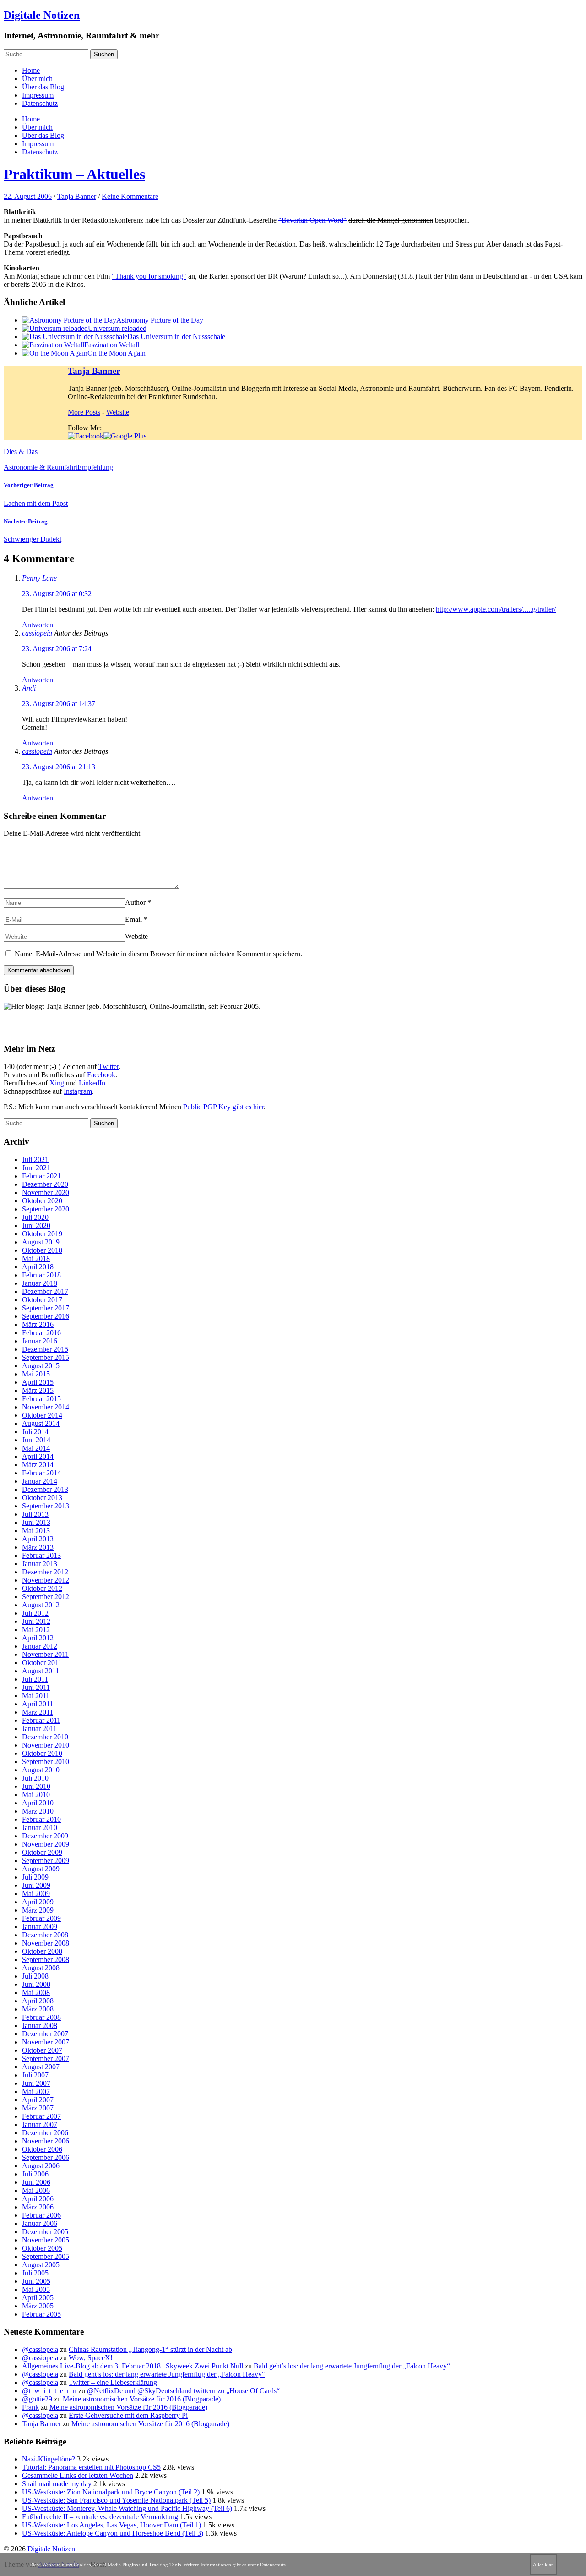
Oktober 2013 (42, 1498)
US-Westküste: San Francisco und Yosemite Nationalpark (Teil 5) (116, 2500)
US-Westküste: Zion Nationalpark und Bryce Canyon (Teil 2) (111, 2492)
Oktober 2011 (42, 1663)
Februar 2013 (41, 1555)
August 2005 (41, 2265)
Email (133, 919)
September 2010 (46, 1762)
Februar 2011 (41, 1720)
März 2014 (38, 1465)
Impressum (38, 95)
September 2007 (46, 2058)
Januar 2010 (40, 1828)
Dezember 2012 (45, 1572)
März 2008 (38, 2009)
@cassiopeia (40, 2349)
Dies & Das (21, 452)
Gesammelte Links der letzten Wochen (78, 2475)
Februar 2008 (41, 2017)
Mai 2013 (36, 1531)
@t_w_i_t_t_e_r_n (49, 2391)
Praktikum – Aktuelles (74, 174)
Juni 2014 (36, 1440)
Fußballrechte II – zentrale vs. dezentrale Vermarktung (100, 2517)
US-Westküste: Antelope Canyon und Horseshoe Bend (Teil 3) (113, 2533)
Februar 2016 (41, 1333)
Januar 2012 (40, 1646)
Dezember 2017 (45, 1291)
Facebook (101, 1075)
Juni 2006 (36, 2182)
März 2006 (38, 2207)
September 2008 (46, 1959)
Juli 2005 (35, 2273)
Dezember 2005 (45, 2232)
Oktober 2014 (42, 1415)
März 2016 (38, 1324)
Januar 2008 (40, 2025)
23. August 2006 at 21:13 (59, 767)
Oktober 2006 (42, 2149)
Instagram (78, 1091)
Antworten (38, 625)
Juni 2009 (36, 1885)
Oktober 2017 (42, 1300)
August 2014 (41, 1423)
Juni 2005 (36, 2281)
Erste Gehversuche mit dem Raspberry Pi (128, 2415)
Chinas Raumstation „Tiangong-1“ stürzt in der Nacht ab (150, 2349)
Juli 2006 (35, 2174)
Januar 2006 (40, 2223)
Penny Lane (39, 578)
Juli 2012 (35, 1613)
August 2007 (41, 2067)
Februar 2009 (41, 1918)
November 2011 (45, 1654)
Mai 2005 (36, 2289)
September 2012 (46, 1597)
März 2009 (38, 1910)
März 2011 (38, 1712)
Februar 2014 (41, 1473)
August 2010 (41, 1770)
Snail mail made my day (57, 2484)
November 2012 (46, 1580)
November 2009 (46, 1844)
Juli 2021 (35, 1159)
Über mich (37, 79)
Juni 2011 (36, 1687)
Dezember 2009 (45, 1836)
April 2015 (38, 1382)
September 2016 (46, 1316)
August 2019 (41, 1242)
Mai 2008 (36, 1992)
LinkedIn (92, 1083)
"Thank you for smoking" (149, 276)
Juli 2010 (35, 1778)
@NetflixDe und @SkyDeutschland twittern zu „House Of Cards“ (183, 2391)
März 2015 (38, 1390)
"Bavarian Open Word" (312, 220)
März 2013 (38, 1547)
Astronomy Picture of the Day (160, 320)
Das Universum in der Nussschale (176, 337)
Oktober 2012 (42, 1588)
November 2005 (46, 2240)
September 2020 (46, 1209)
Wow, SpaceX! (91, 2358)
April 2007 (38, 2100)
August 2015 (41, 1366)
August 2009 (41, 1869)
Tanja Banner (77, 196)
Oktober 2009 (42, 1852)
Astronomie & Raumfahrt (41, 467)
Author (135, 902)
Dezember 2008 (45, 1935)
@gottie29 (37, 2399)
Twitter (109, 1066)
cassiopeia (37, 633)
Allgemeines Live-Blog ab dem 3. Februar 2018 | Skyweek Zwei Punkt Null (133, 2366)
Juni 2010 (36, 1786)
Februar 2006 (41, 2215)
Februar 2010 (41, 1819)
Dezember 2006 (45, 2133)
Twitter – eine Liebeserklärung (113, 2382)
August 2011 (41, 1671)
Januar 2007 (40, 2124)
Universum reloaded (117, 328)
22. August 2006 (28, 196)
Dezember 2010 (45, 1737)
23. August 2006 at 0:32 (57, 594)
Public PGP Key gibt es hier (223, 1107)
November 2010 (46, 1745)
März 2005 (38, 2306)
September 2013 (46, 1506)
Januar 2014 (40, 1481)
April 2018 (38, 1267)
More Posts (84, 412)
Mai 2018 (36, 1258)
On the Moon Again (117, 353)
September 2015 (46, 1357)
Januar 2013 (40, 1564)
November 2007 (46, 2042)
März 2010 (38, 1811)
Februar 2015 (41, 1399)
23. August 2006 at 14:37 (59, 704)
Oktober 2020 (42, 1201)
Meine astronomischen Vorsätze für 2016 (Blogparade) (142, 2399)
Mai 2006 (36, 2190)
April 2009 (38, 1902)
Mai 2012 (36, 1630)
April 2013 (38, 1539)
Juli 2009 (35, 1877)
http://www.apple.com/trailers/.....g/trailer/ (496, 609)
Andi (29, 688)
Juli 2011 (35, 1679)
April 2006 (38, 2199)
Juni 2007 (36, 2083)
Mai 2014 (36, 1448)
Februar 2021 (41, 1176)
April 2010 (38, 1803)
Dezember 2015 (45, 1349)
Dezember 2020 (45, 1184)
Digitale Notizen (42, 15)
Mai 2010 (36, 1795)
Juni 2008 (36, 1984)
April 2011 (38, 1704)
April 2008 (38, 2001)
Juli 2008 (35, 1976)
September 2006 (46, 2157)
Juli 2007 (35, 2075)
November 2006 (46, 2141)
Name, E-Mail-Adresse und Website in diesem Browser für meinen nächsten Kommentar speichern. (158, 954)
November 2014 (46, 1407)
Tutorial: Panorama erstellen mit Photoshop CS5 (91, 2467)
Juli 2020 (35, 1217)
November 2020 (46, 1192)
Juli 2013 (35, 1514)
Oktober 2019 (42, 1234)
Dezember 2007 (45, 2034)
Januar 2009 (40, 1927)
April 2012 (38, 1638)
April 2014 (38, 1456)
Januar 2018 (40, 1283)
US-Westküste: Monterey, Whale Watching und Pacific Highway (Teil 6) (127, 2508)
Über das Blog (43, 87)
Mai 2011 (36, 1696)
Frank (30, 2407)
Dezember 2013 (45, 1489)
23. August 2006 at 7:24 (57, 649)
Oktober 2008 (42, 1951)
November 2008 (46, 1943)
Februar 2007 (41, 2116)
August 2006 (41, 2166)
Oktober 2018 (42, 1250)
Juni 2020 (36, 1225)
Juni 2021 (36, 1168)
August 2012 (41, 1605)
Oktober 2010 (42, 1753)
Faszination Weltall (112, 345)
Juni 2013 (36, 1522)
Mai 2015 (36, 1374)
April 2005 (38, 2298)
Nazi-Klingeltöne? (49, 2459)
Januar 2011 (39, 1729)
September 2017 (46, 1308)
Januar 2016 (40, 1341)
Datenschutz (40, 103)
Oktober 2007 (42, 2050)
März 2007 (38, 2108)
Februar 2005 (41, 2314)
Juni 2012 (36, 1621)
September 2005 (46, 2256)
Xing (57, 1083)
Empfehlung (95, 467)
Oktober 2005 (42, 2248)
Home (31, 70)
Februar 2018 (41, 1275)
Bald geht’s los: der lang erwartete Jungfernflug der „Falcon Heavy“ (352, 2366)
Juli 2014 (35, 1432)
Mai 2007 (36, 2091)
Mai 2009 (36, 1894)
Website (118, 412)
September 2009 (46, 1861)
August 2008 (41, 1968)
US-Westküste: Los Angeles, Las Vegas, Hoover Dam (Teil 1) (111, 2525)
